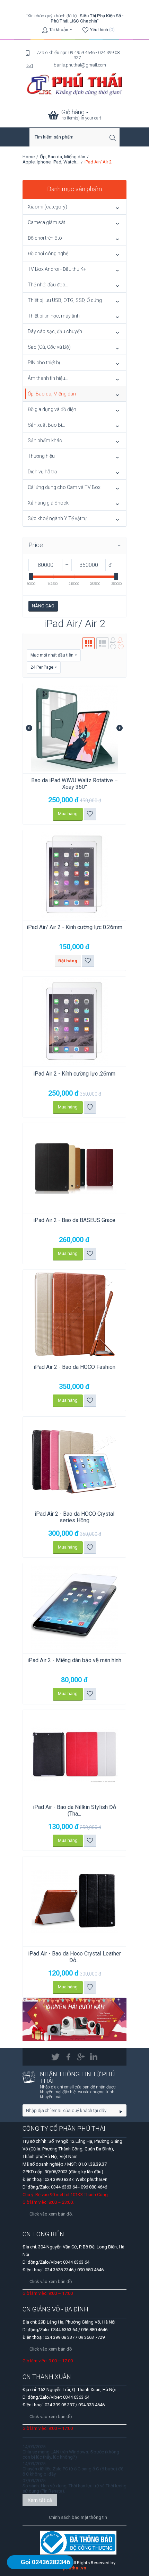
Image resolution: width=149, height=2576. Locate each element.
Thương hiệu (41, 456)
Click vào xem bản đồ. (51, 2214)
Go (121, 2111)
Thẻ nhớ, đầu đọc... (48, 285)
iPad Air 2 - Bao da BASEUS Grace (74, 1220)
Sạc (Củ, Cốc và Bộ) (49, 347)
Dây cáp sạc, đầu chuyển (55, 331)
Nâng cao (43, 606)
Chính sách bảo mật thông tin (78, 2517)
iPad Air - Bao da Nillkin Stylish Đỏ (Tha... (74, 1810)
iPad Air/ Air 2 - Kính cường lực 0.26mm (74, 927)
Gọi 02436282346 (45, 2562)
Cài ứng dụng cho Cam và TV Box (64, 487)
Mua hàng (68, 814)
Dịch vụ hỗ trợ (42, 472)
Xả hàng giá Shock (48, 503)
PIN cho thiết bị (44, 363)
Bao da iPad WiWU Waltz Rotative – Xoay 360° (74, 784)
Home (29, 157)
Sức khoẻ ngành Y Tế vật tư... (59, 518)
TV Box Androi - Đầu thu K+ (57, 269)
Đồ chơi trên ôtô (45, 238)
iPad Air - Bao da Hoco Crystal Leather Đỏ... (74, 1957)
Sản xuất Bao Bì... (46, 425)
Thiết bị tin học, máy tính (54, 316)
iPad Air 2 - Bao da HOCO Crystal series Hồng (74, 1517)
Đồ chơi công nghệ (48, 253)
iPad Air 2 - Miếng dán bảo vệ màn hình (74, 1660)
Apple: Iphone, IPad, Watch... (51, 162)
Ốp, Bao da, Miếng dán (63, 157)
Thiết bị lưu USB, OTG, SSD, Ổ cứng (65, 300)
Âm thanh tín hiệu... (48, 378)
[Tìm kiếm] (114, 138)
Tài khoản (59, 30)
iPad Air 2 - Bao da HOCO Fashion (74, 1367)
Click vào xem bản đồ (51, 2281)
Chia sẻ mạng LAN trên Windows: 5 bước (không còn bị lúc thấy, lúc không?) (71, 2454)
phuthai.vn (75, 2568)
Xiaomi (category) (47, 207)
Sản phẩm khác (45, 440)
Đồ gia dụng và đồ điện (52, 409)
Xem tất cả (40, 2500)
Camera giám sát (46, 222)
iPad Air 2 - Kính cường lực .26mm (74, 1074)
